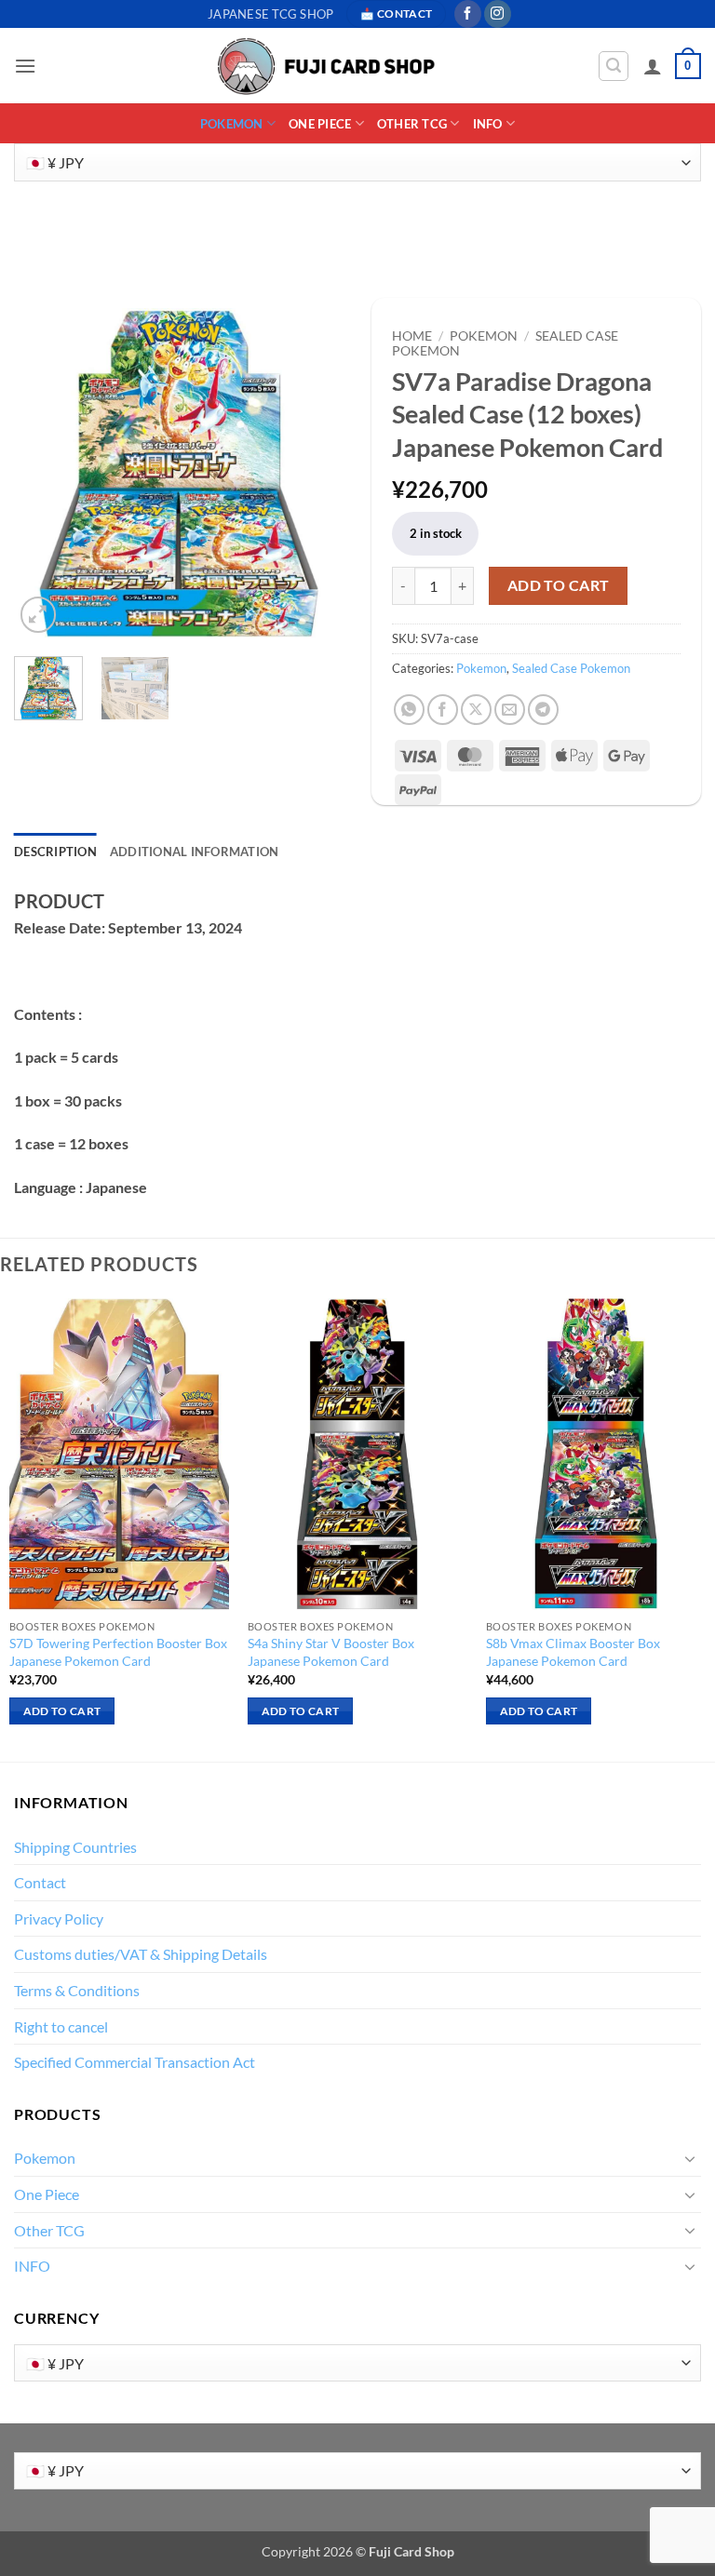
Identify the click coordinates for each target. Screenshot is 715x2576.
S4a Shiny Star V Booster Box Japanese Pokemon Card (331, 1652)
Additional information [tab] (195, 852)
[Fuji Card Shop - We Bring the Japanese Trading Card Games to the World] (325, 67)
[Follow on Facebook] (468, 14)
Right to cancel (61, 2026)
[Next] (314, 472)
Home (412, 336)
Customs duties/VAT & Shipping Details (141, 1954)
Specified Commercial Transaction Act (135, 2062)
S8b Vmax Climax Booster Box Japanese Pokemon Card (573, 1652)
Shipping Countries (75, 1847)
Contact (40, 1882)
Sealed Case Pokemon (571, 668)
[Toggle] (690, 2158)
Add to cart (559, 585)
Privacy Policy (59, 1919)
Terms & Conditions (77, 1990)
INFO (488, 124)
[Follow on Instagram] (498, 14)
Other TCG (412, 124)
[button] (25, 66)
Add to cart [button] (62, 1711)
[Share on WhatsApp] (409, 710)
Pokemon (232, 124)
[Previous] (44, 472)
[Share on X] (476, 710)
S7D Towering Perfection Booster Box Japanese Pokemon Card (118, 1652)
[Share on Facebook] (443, 710)
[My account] (653, 66)
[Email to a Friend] (510, 710)
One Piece (320, 124)
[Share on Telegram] (543, 710)
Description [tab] (55, 852)
